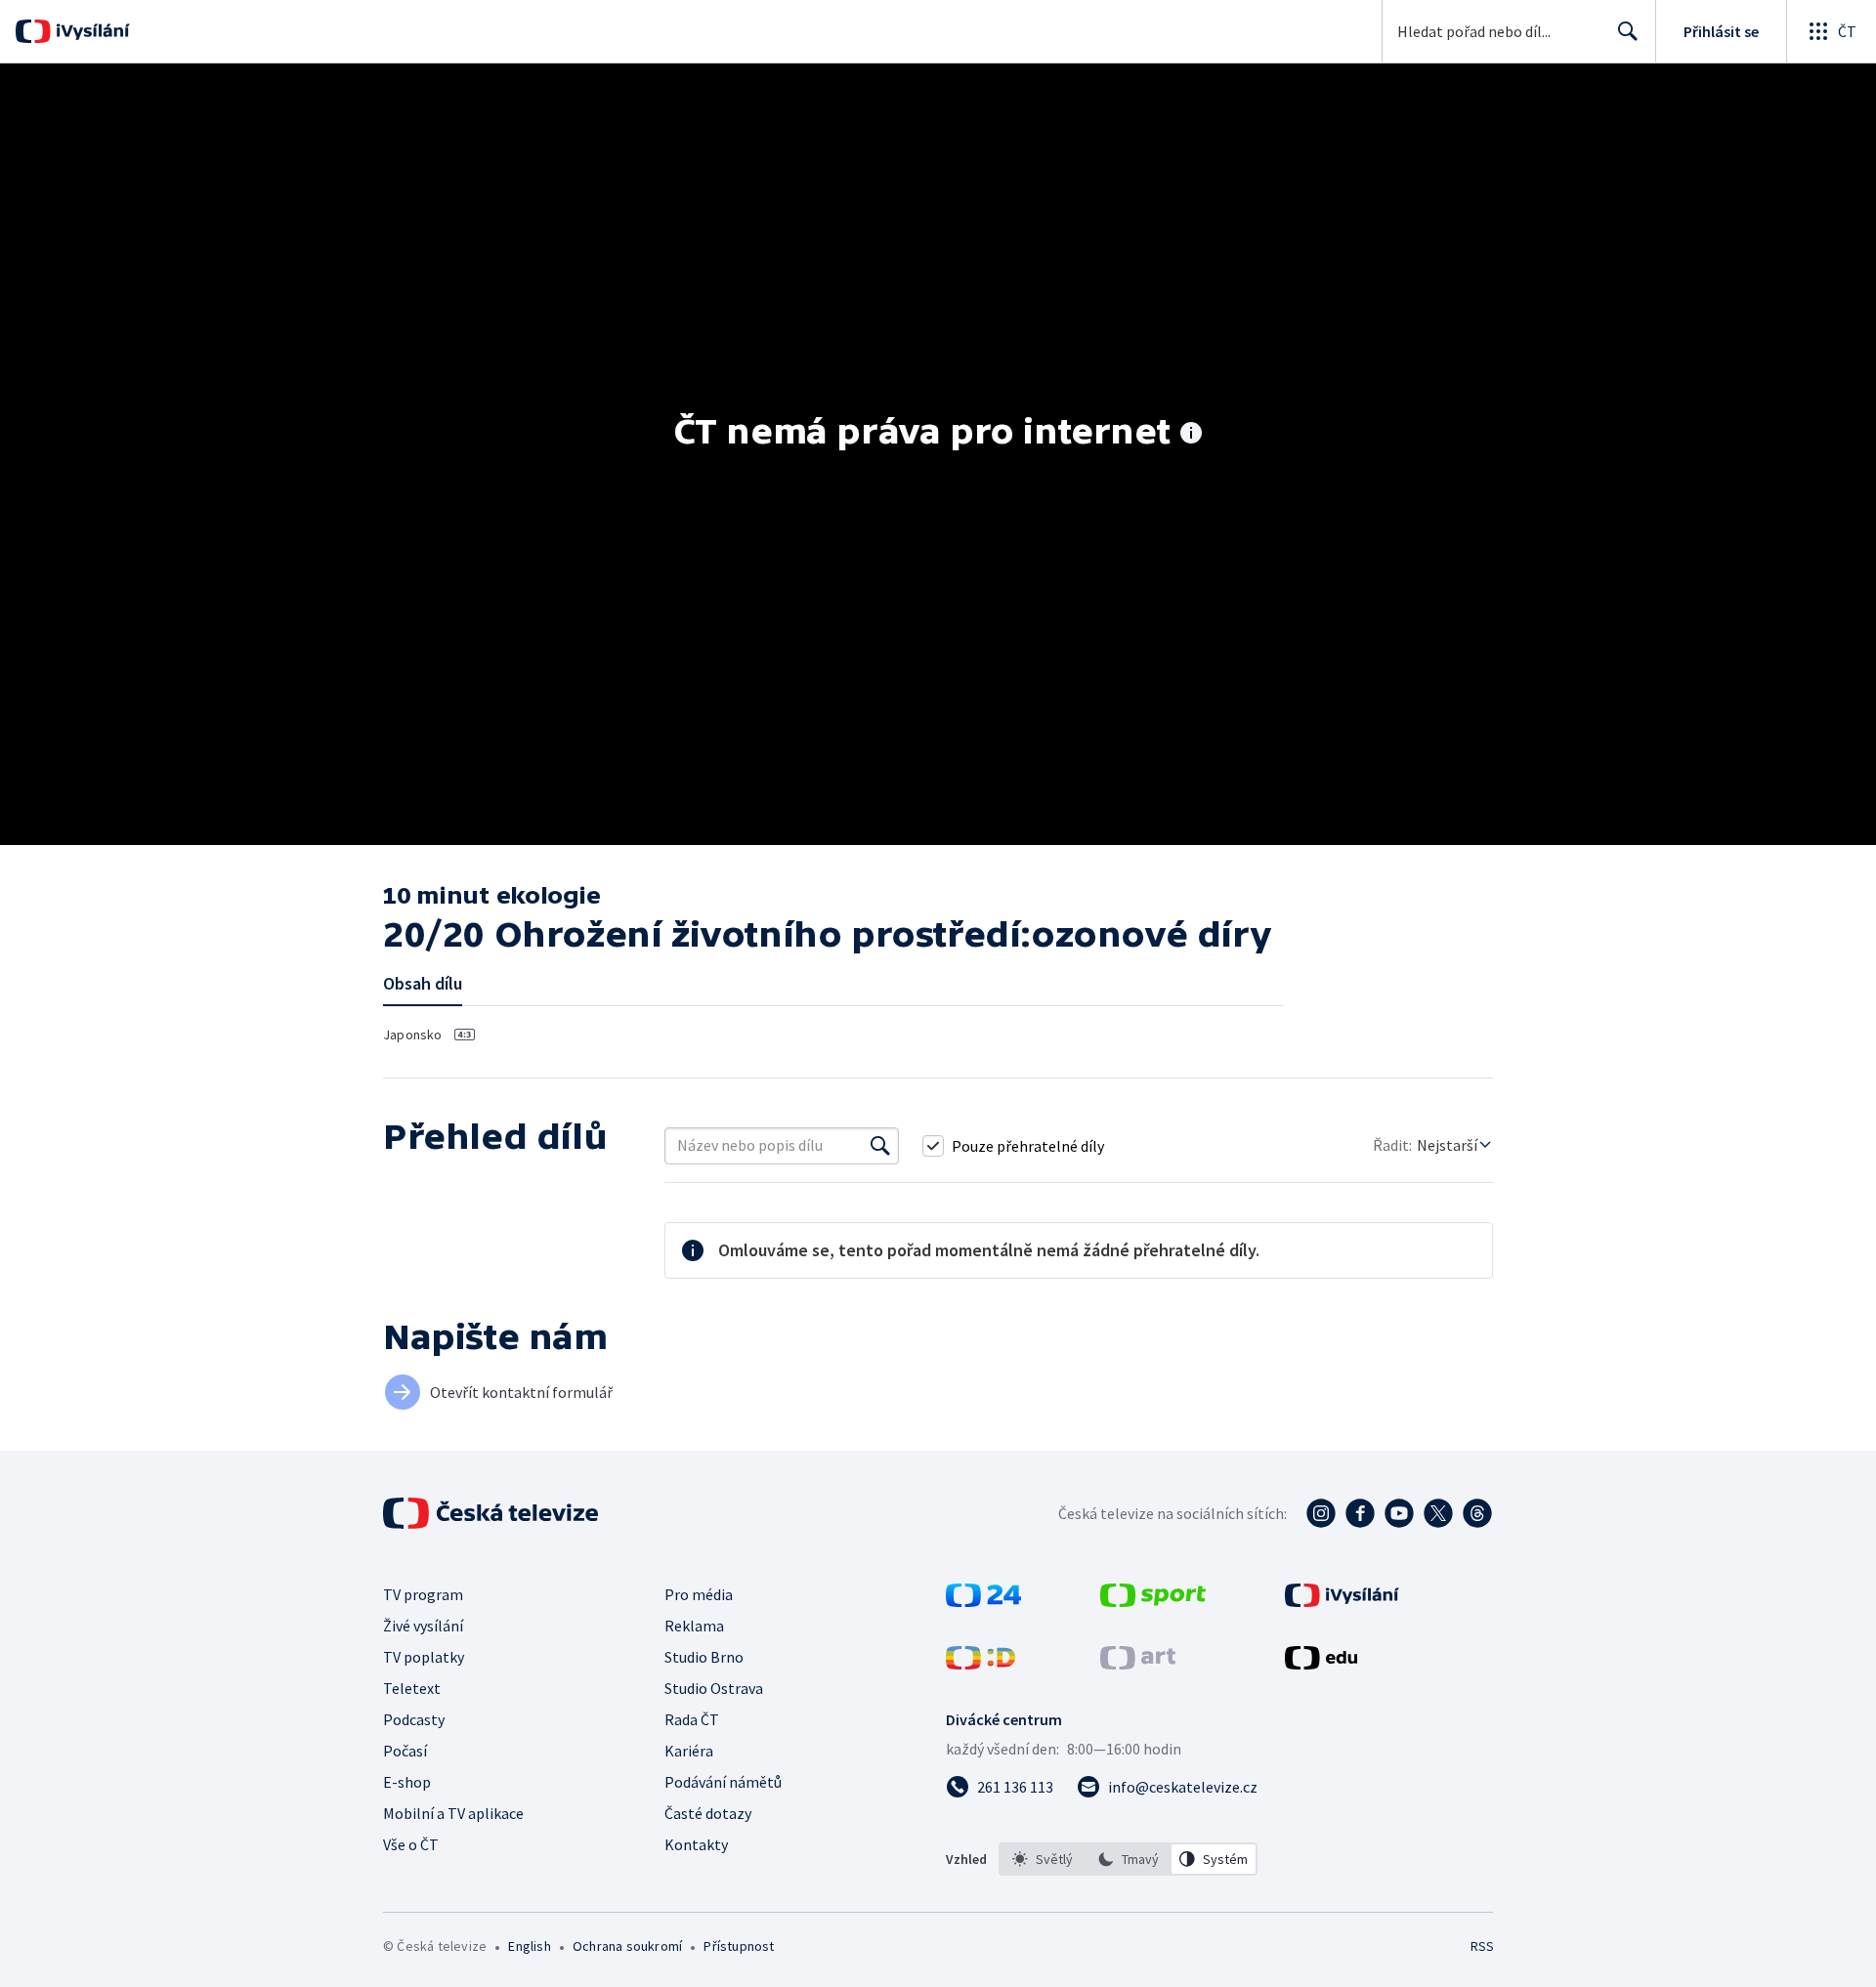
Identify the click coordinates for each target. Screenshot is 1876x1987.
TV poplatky (424, 1657)
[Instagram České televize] (1321, 1513)
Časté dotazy (708, 1813)
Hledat (1628, 31)
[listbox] (1128, 1859)
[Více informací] (1191, 435)
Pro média (699, 1594)
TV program (423, 1594)
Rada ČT (692, 1719)
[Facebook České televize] (1360, 1513)
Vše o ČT (411, 1844)
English (529, 1946)
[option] (1043, 1859)
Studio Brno (704, 1657)
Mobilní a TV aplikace (453, 1813)
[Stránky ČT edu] (1321, 1664)
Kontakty (696, 1844)
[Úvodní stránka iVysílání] (90, 31)
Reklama (694, 1626)
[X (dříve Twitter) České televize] (1438, 1513)
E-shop (407, 1782)
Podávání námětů (723, 1782)
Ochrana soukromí (627, 1946)
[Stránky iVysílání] (1342, 1601)
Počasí (405, 1751)
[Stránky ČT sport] (1153, 1601)
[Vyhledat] (880, 1146)
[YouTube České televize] (1399, 1513)
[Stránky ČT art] (1138, 1664)
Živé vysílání (423, 1626)
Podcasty (414, 1719)
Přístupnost (739, 1946)
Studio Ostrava (714, 1688)
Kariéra (689, 1751)
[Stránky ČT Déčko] (981, 1664)
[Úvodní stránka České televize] (492, 1513)
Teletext (412, 1688)
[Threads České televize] (1477, 1513)
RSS (1482, 1946)
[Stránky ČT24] (983, 1601)
